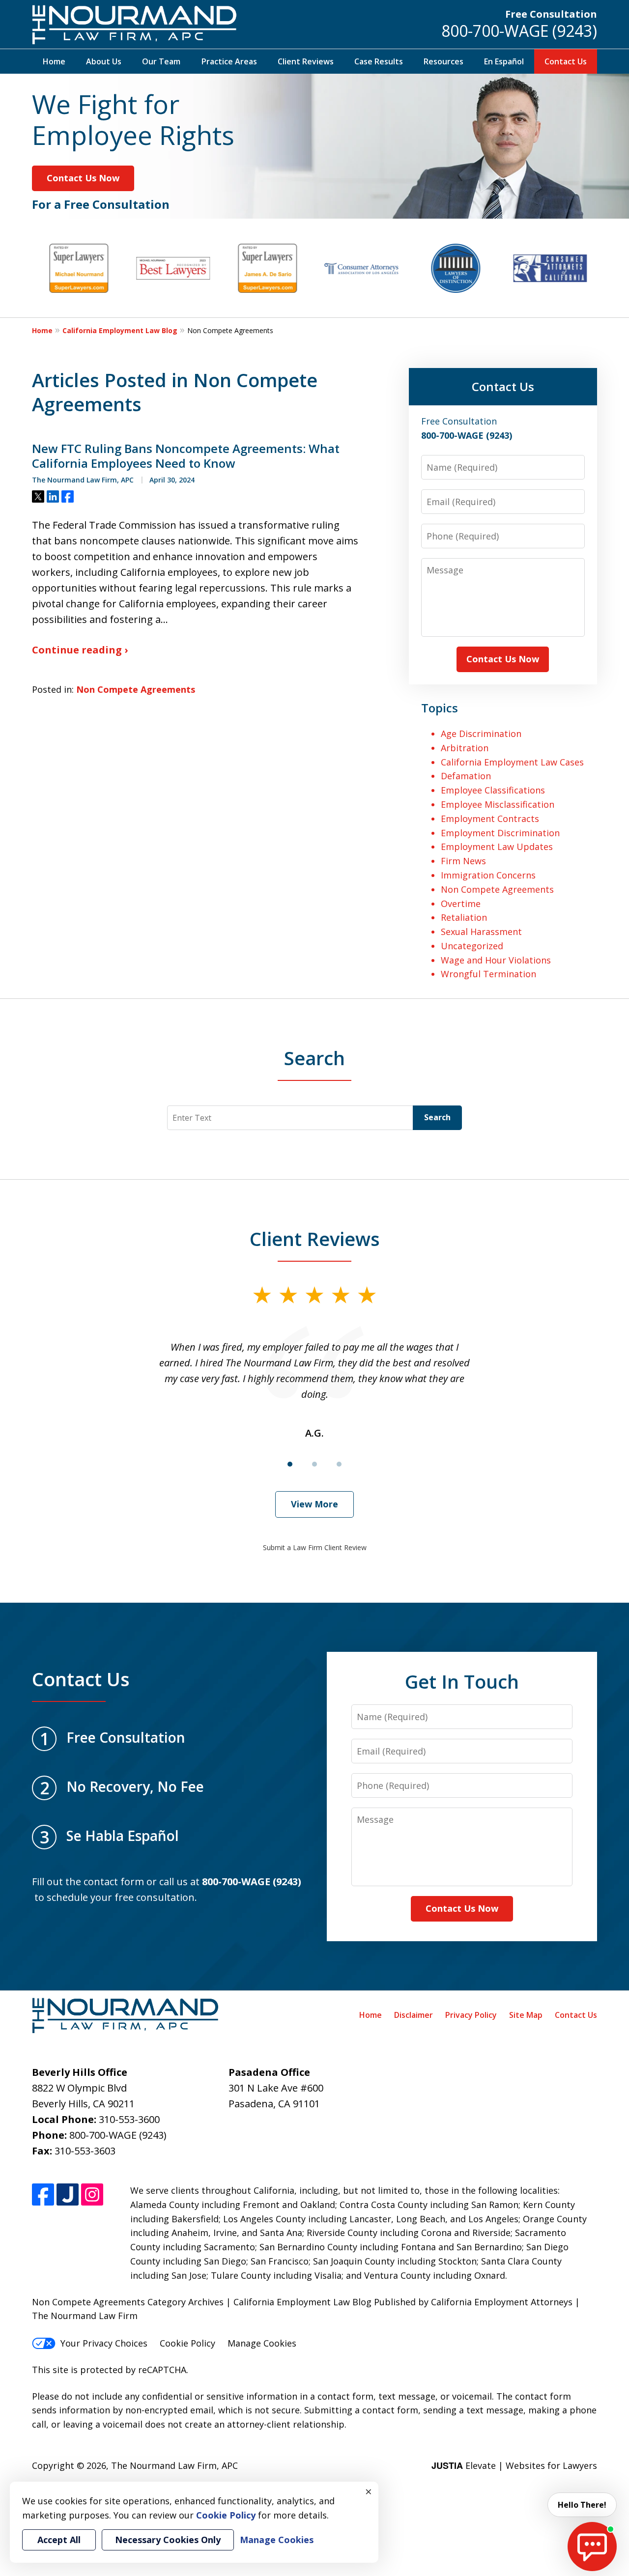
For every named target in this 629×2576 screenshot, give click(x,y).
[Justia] (68, 2194)
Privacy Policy (471, 2015)
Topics (440, 708)
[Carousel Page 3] (339, 1464)
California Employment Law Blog (120, 330)
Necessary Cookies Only (168, 2540)
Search (437, 1117)
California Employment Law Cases (512, 762)
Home (54, 61)
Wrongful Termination (488, 974)
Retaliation (464, 917)
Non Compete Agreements (136, 689)
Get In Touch (462, 1681)
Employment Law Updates (497, 847)
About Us (104, 61)
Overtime (461, 904)
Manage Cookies (262, 2343)
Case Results (379, 61)
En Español (504, 61)
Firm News (463, 861)
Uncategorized (472, 946)
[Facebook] (43, 2194)
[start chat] (592, 2547)
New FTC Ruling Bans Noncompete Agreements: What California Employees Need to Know (186, 456)
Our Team (161, 61)
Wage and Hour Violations (496, 960)
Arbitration (465, 748)
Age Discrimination (481, 734)
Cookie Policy (187, 2343)
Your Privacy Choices (104, 2343)
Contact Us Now (83, 178)
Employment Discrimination (500, 833)
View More (314, 1504)
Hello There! (582, 2505)
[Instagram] (92, 2194)
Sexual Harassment (481, 932)
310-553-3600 (129, 2119)
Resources (443, 61)
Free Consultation (551, 14)
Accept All (59, 2540)
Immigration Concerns (488, 875)
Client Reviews (306, 61)
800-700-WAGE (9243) (519, 31)
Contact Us (566, 61)
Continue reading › (80, 650)
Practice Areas (229, 61)
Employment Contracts (490, 819)
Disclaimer (414, 2015)
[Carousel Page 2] (314, 1464)
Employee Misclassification (498, 804)
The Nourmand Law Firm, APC (174, 2465)
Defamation (466, 776)
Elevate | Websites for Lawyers (514, 2465)
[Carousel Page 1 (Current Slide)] (290, 1464)
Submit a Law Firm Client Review (315, 1547)
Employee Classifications (493, 790)
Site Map (526, 2015)
